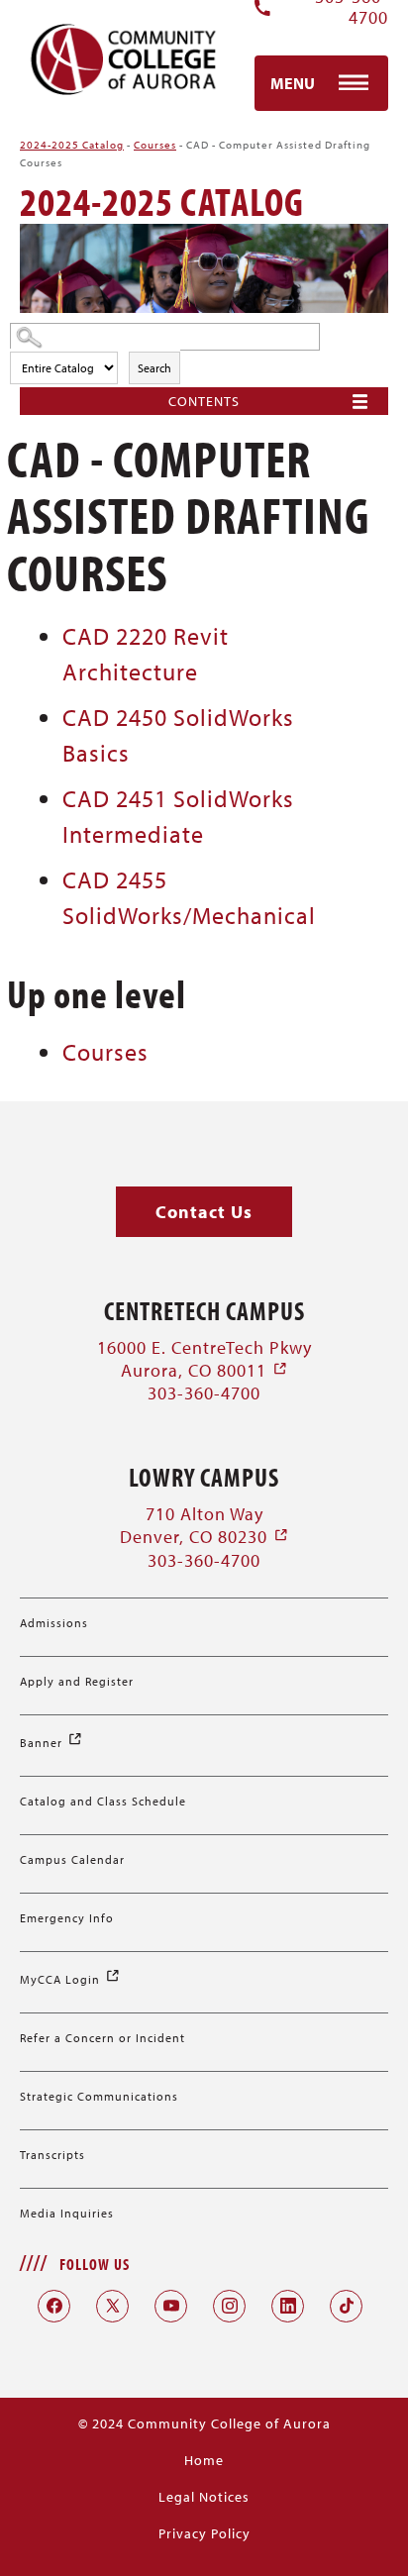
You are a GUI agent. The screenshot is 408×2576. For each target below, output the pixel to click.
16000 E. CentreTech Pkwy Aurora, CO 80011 (204, 1359)
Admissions (54, 1623)
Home (204, 2460)
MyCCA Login (70, 1979)
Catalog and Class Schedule (103, 1801)
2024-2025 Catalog (72, 145)
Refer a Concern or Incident (102, 2038)
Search (154, 368)
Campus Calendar (72, 1859)
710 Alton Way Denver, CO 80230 (204, 1525)
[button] (204, 1212)
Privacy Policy (204, 2533)
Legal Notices (204, 2497)
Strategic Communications (99, 2096)
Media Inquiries (67, 2213)
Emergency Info (67, 1918)
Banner (51, 1743)
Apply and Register (77, 1681)
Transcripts (52, 2155)
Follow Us (95, 2264)
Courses (155, 145)
